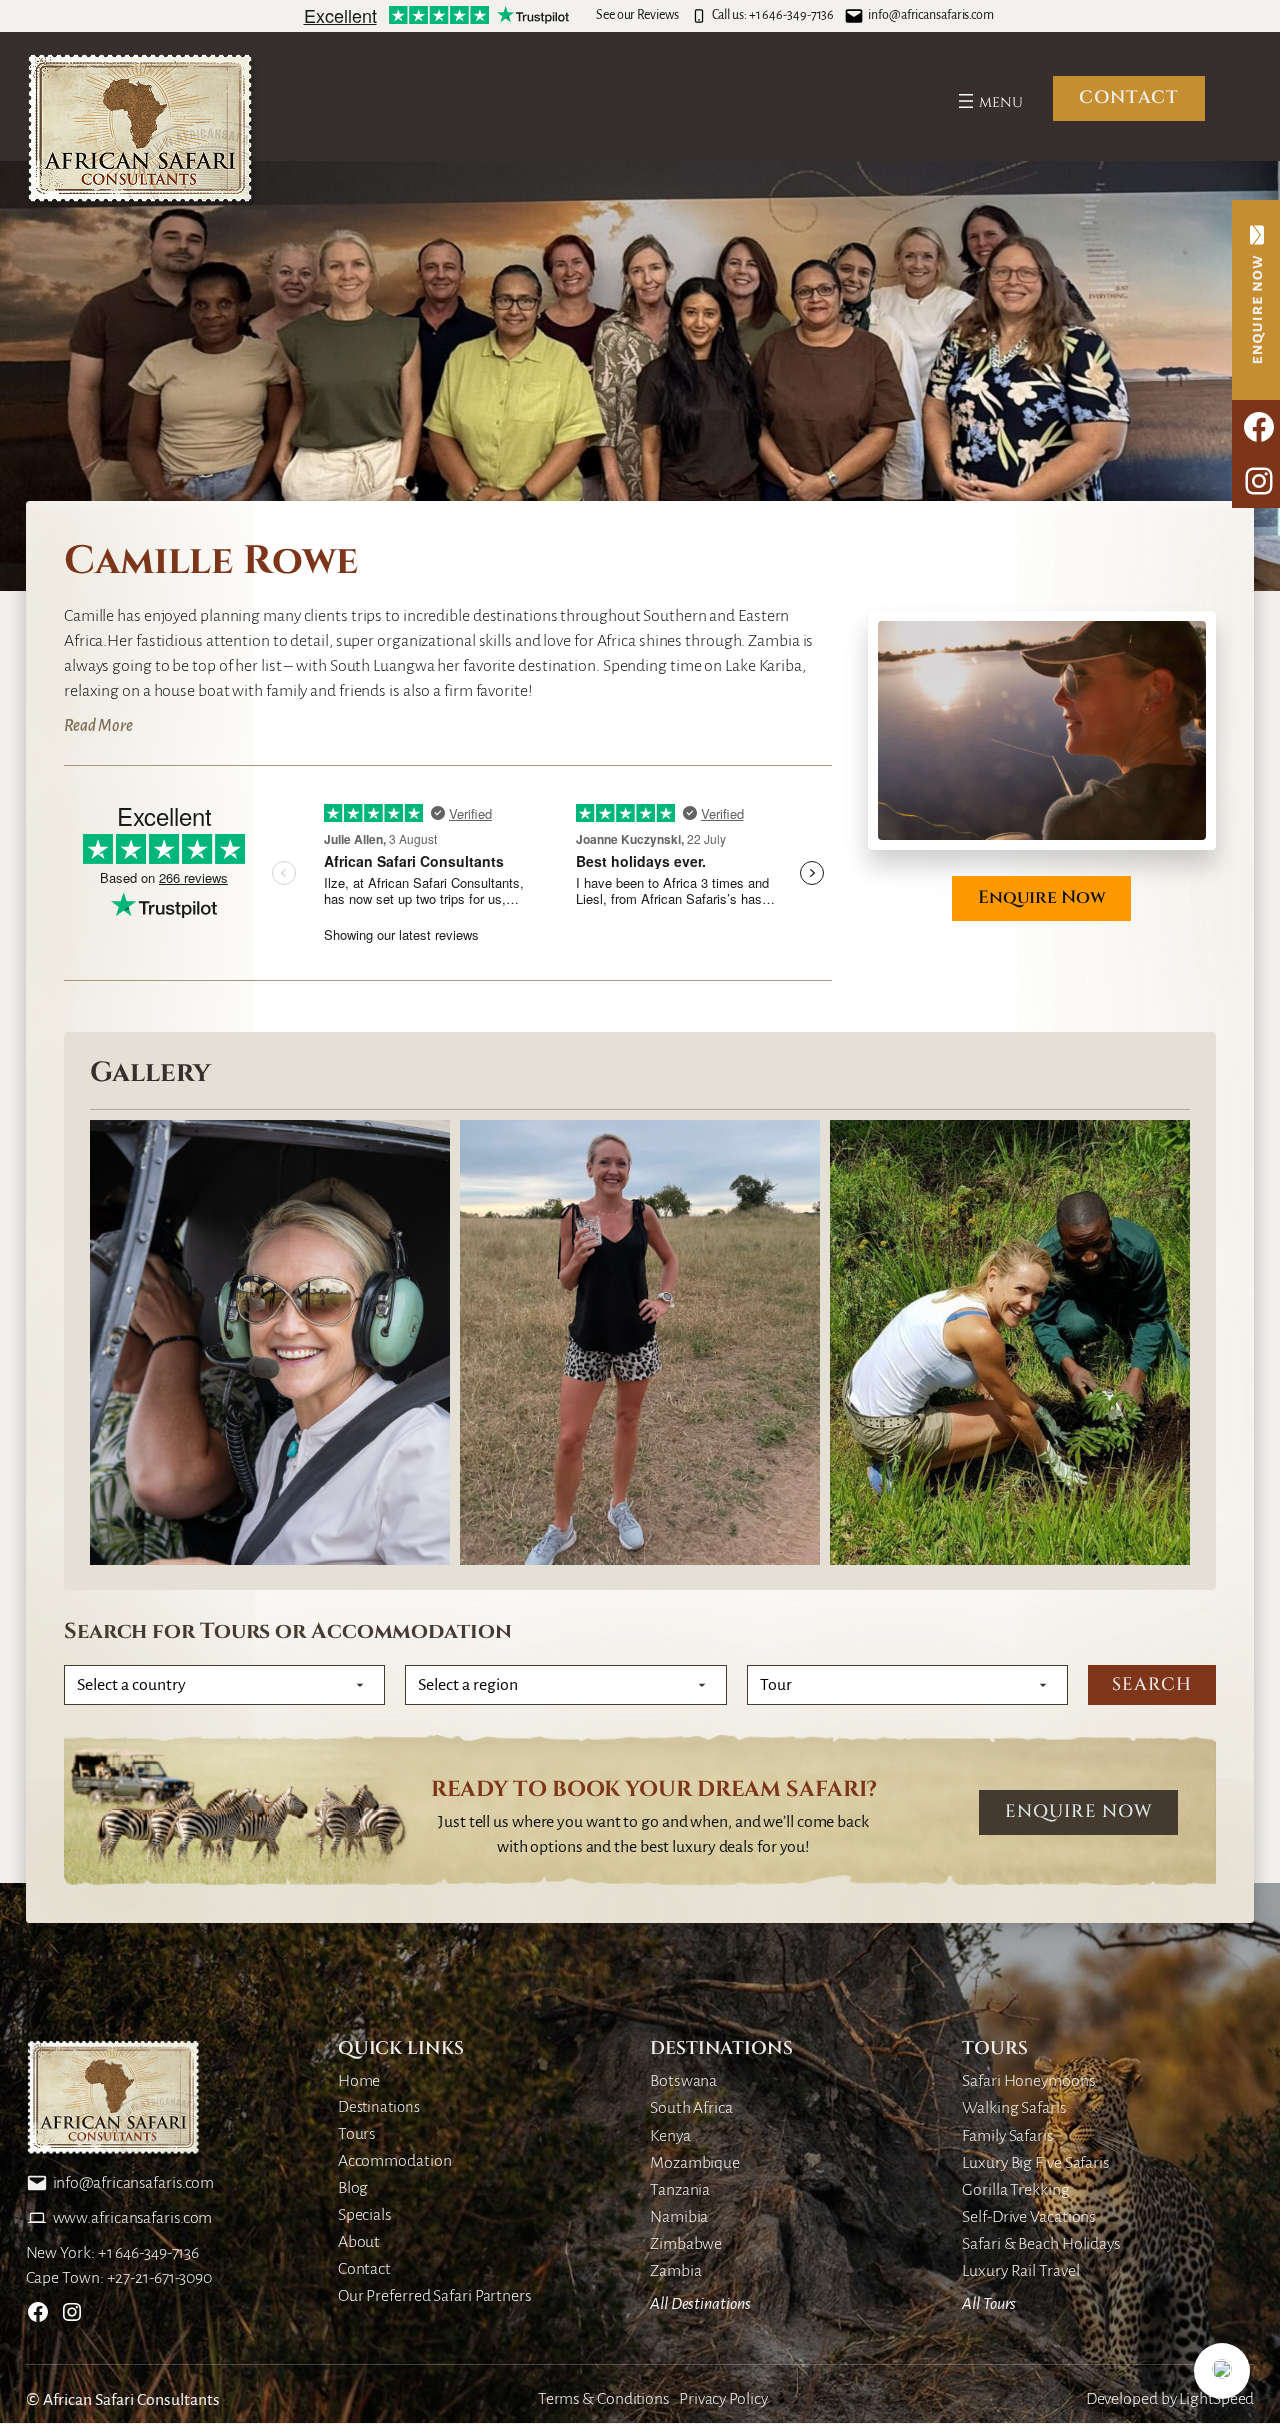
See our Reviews (637, 15)
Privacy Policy (723, 2399)
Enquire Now (1042, 898)
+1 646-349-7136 (792, 15)
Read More (98, 726)
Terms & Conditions (603, 2399)
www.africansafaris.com (133, 2218)
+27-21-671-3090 (160, 2278)
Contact (1129, 98)
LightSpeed (1216, 2399)
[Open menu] (988, 101)
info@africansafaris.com (931, 15)
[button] (1222, 2371)
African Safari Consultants (131, 2400)
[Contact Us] (1256, 300)
